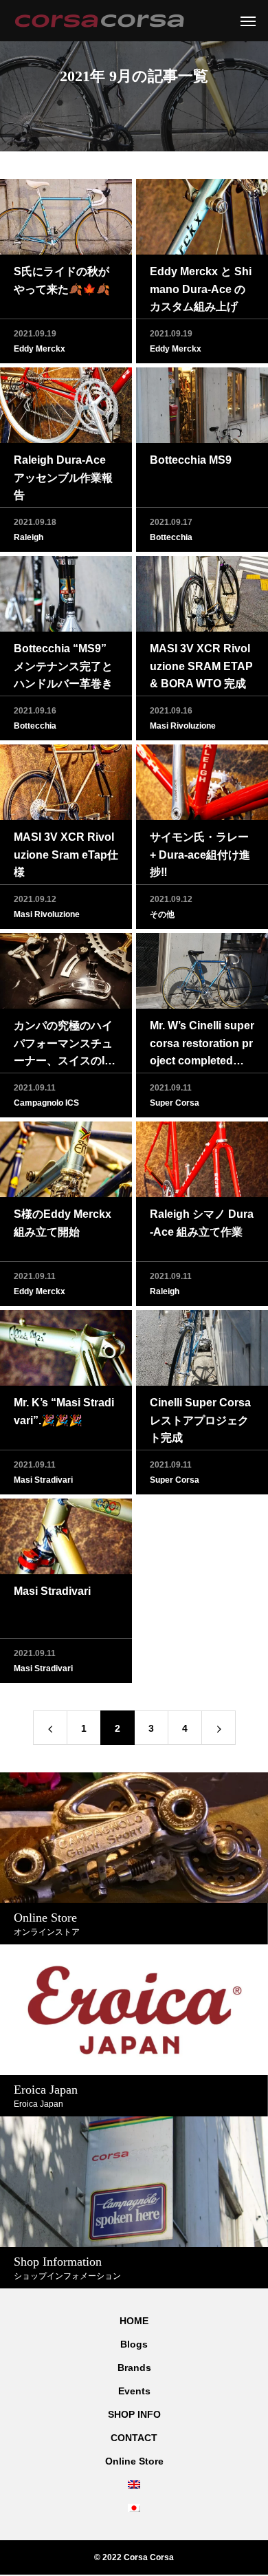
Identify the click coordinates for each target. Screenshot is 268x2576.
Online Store (134, 2461)
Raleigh (29, 537)
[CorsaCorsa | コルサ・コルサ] (99, 21)
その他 (162, 914)
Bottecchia (171, 537)
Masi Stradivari (43, 1480)
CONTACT (134, 2438)
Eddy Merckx (40, 349)
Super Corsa (175, 1103)
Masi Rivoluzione (183, 726)
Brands (134, 2368)
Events (134, 2391)
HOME (134, 2321)
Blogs (134, 2344)
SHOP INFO (134, 2414)
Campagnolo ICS (46, 1103)
